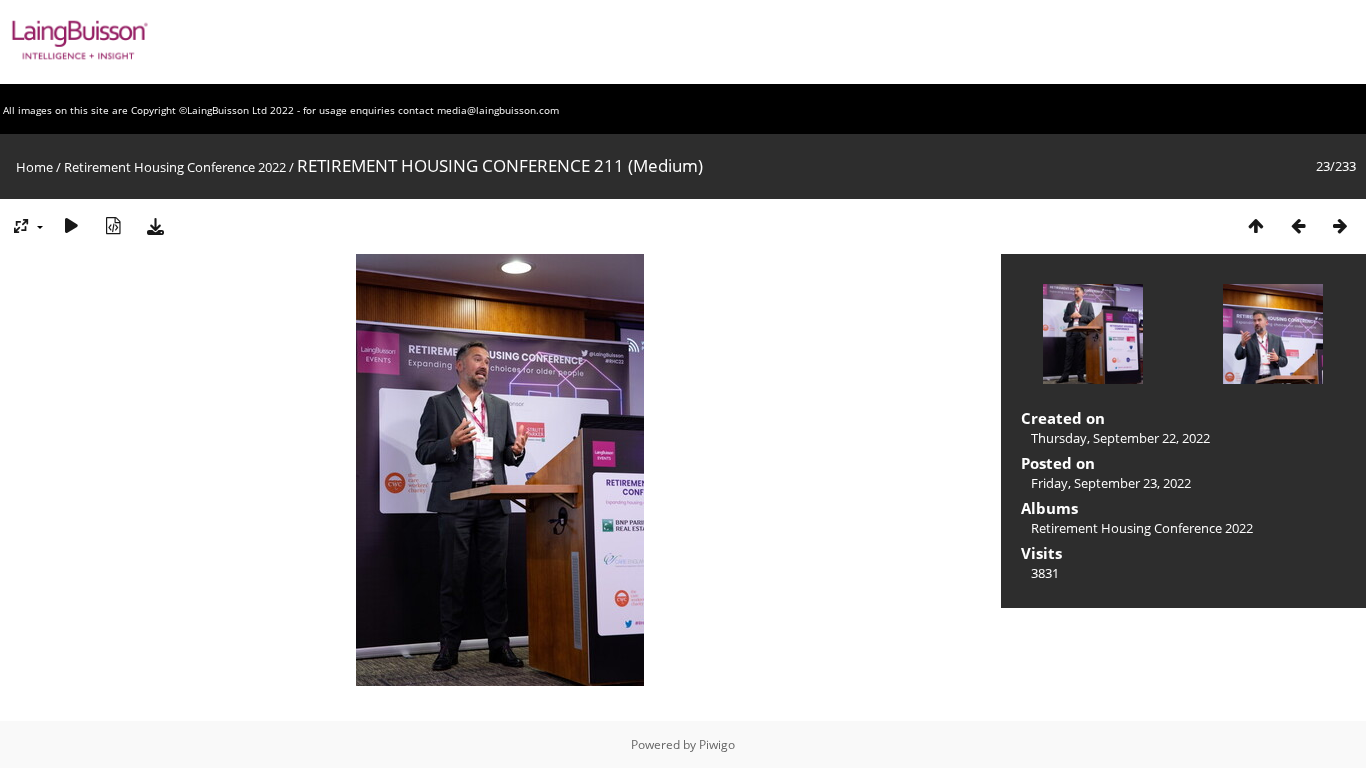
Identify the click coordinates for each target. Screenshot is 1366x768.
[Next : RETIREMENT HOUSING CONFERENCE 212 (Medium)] (1340, 225)
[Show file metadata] (113, 225)
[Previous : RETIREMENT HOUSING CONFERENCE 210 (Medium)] (1298, 225)
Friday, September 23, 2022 (1111, 483)
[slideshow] (71, 225)
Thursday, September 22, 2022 (1120, 438)
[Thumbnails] (1256, 225)
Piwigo (717, 744)
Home (34, 167)
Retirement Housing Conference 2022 (175, 167)
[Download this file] (155, 225)
